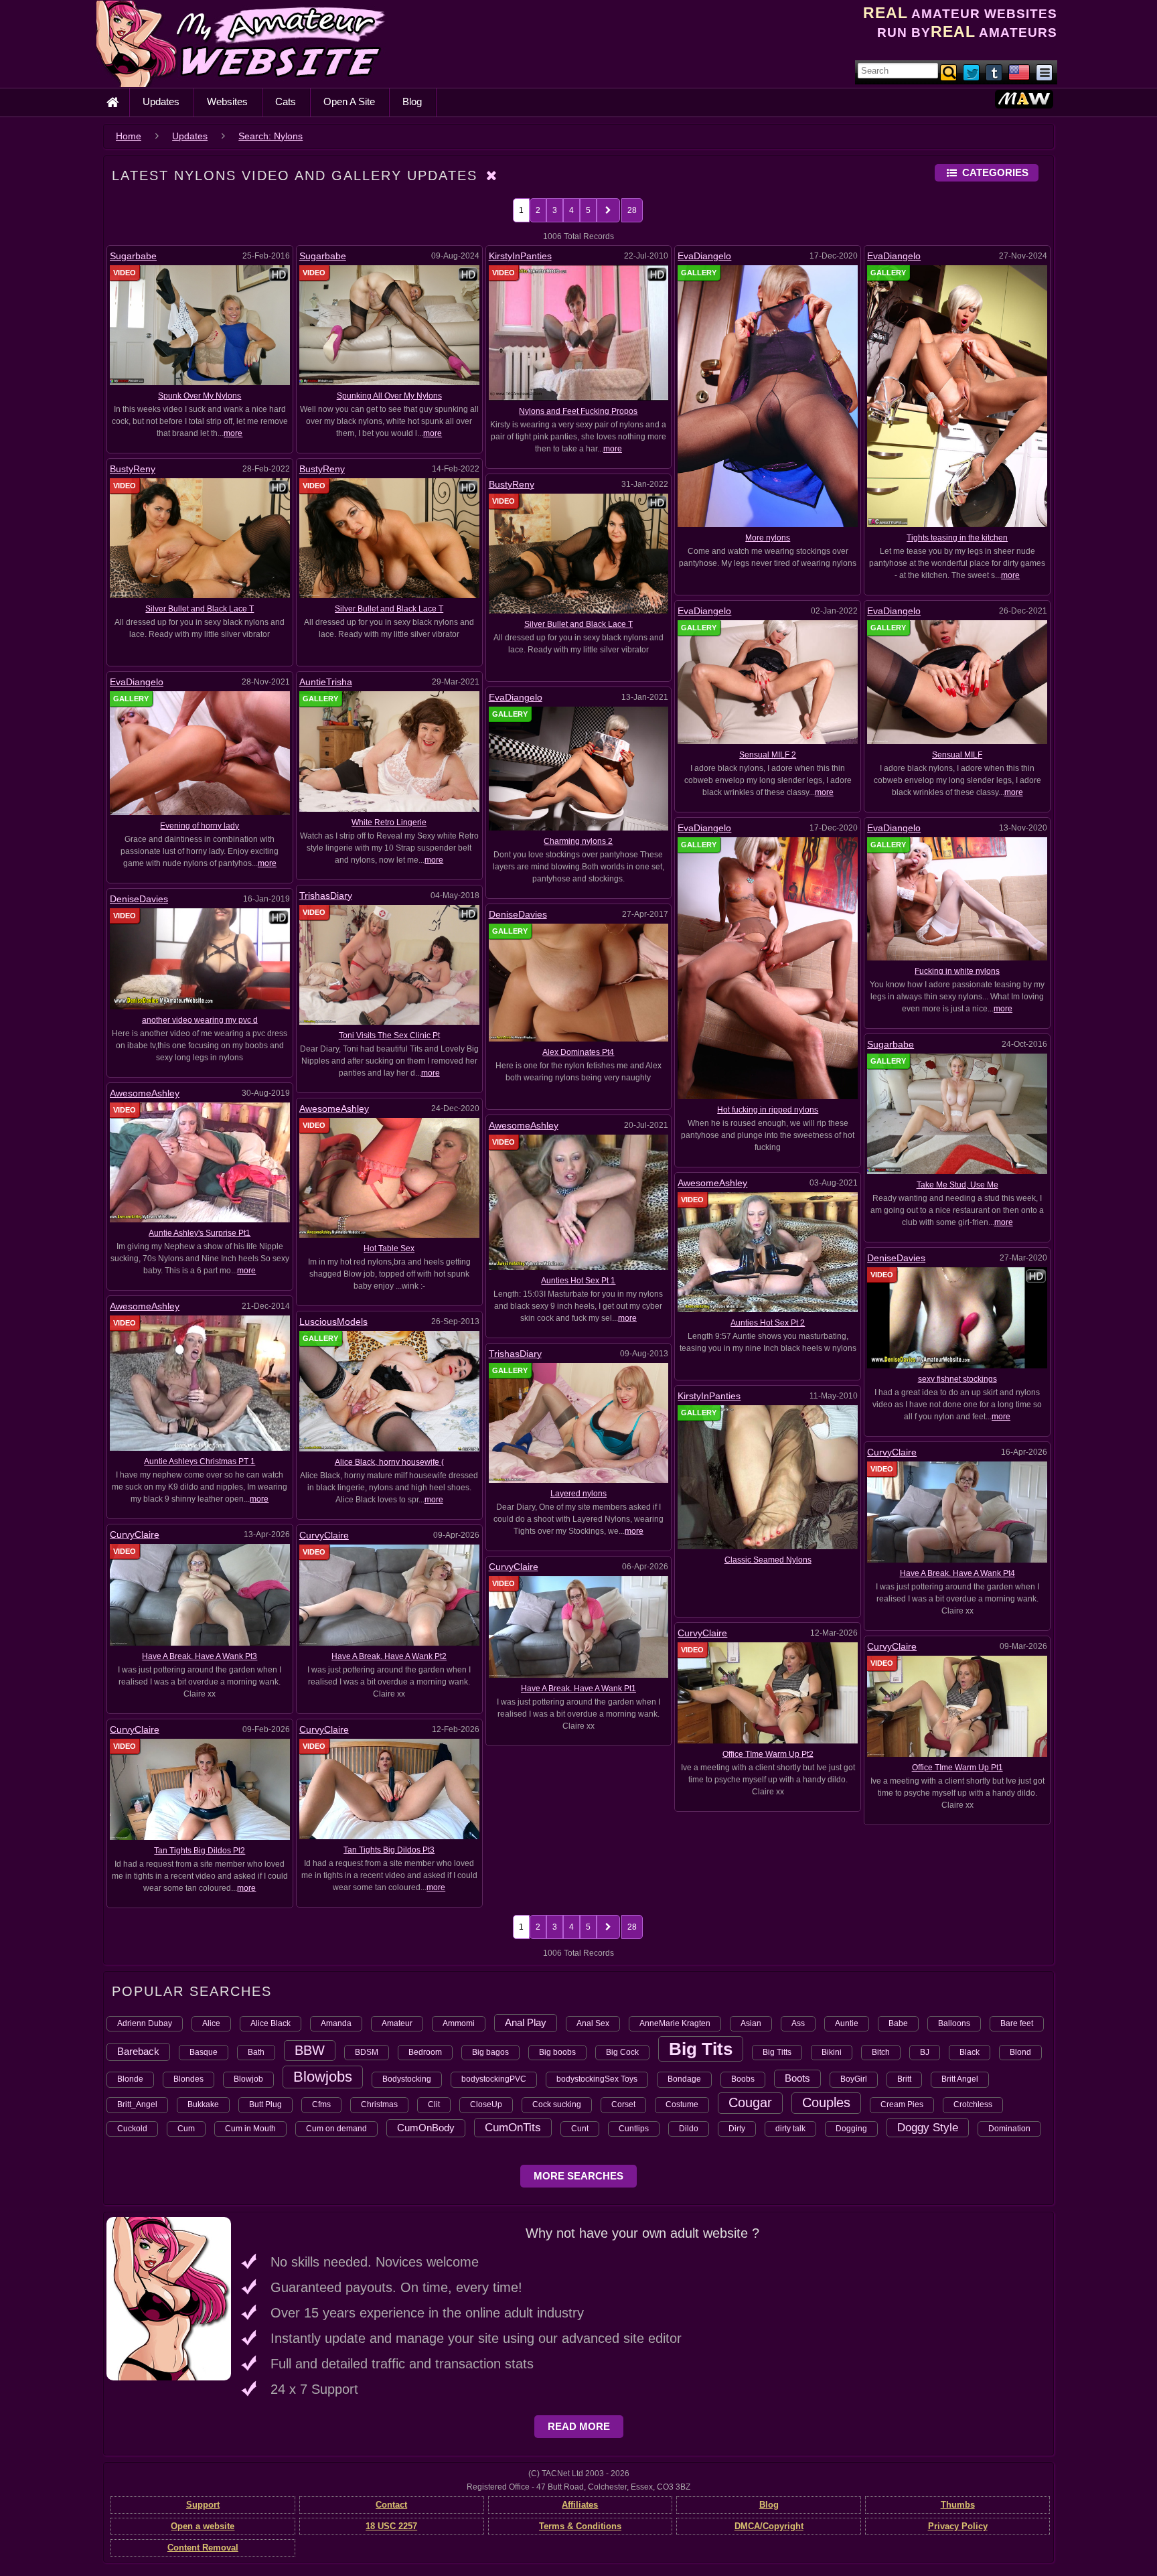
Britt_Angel (137, 2104)
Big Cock (622, 2052)
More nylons (768, 538)
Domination (1009, 2129)
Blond (1020, 2052)
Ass (798, 2023)
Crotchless (973, 2104)
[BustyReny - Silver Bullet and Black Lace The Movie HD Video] (579, 553)
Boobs (743, 2079)
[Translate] (1019, 72)
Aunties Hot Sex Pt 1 (578, 1281)
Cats (286, 101)
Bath (256, 2052)
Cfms (321, 2104)
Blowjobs (323, 2077)
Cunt (580, 2129)
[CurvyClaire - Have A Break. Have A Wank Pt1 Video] (579, 1626)
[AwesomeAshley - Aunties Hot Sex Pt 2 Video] (768, 1252)
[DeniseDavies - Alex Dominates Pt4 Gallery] (579, 982)
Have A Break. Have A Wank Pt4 (957, 1573)
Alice (211, 2023)
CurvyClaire (892, 1452)
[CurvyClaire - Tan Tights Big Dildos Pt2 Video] (200, 1789)
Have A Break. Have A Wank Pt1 (578, 1689)
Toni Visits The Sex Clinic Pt (389, 1035)
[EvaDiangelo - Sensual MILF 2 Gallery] (768, 682)
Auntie (847, 2023)
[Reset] (492, 175)
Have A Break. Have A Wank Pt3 (200, 1656)
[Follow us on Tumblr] (995, 72)
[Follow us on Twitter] (972, 72)
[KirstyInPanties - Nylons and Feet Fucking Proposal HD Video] (579, 332)
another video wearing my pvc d (200, 1020)
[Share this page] (1044, 72)
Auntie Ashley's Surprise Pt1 (200, 1233)
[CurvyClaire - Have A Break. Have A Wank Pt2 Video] (389, 1594)
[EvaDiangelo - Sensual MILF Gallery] (957, 682)
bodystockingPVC (494, 2079)
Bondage (684, 2079)
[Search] (949, 72)
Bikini (832, 2052)
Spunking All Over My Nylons (389, 396)
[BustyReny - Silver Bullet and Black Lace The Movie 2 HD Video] (389, 538)
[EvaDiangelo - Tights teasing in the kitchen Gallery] (957, 396)
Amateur (397, 2023)
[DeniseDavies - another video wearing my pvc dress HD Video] (200, 958)
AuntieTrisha (326, 682)
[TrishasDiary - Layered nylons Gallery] (579, 1423)
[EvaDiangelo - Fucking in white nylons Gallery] (957, 898)
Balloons (954, 2023)
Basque (204, 2052)
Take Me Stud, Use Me (957, 1185)
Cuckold (132, 2129)
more (233, 433)
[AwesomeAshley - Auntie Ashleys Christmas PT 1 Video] (200, 1382)
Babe (898, 2023)
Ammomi (459, 2023)
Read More (579, 2426)
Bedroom (425, 2052)
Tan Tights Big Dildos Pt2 (200, 1851)
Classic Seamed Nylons (768, 1560)
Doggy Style (928, 2127)
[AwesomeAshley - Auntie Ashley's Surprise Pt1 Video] (200, 1162)
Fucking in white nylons (957, 971)
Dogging (851, 2129)
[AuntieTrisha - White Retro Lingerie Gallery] (389, 751)
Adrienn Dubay (145, 2023)
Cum (186, 2129)
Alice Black (271, 2023)
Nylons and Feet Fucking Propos (578, 411)
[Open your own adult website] (169, 2298)
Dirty (737, 2129)
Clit (434, 2104)
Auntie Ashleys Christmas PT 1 (200, 1461)
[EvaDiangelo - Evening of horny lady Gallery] (200, 753)
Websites (227, 101)
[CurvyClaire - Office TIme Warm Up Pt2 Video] (768, 1693)
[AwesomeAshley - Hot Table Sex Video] (389, 1177)
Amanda (336, 2023)
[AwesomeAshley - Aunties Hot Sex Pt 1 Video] (579, 1202)
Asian (751, 2023)
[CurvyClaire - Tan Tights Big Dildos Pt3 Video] (389, 1788)
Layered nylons (578, 1494)
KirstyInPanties (520, 256)
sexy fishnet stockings (957, 1379)
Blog (412, 101)
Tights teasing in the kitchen (957, 538)
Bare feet (1017, 2023)
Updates (161, 101)
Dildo (689, 2129)
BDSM (367, 2052)
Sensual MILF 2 (768, 755)
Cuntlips (634, 2129)
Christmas (379, 2104)
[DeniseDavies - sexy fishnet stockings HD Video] (957, 1317)
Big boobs (557, 2052)
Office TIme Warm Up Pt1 (957, 1768)
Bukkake (203, 2104)
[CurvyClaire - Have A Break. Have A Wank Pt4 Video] (957, 1512)
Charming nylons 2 (578, 841)
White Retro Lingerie (389, 822)
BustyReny (133, 469)
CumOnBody (426, 2128)
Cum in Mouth (250, 2129)
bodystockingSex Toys (597, 2079)
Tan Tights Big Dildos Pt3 (389, 1850)
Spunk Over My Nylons (200, 396)
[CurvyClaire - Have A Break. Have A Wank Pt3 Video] (200, 1594)
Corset (623, 2104)
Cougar (750, 2102)
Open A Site (349, 101)
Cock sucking (557, 2104)
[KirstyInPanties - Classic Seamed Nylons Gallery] (768, 1477)
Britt (904, 2079)
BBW (310, 2050)
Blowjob (248, 2079)
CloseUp (486, 2104)
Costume (682, 2104)
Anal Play (526, 2022)
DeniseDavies (139, 899)
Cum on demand (336, 2129)
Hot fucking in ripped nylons (768, 1110)
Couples (826, 2102)
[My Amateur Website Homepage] (112, 102)
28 (632, 210)
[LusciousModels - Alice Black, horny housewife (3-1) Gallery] (389, 1390)
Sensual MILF (957, 755)
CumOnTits (513, 2127)
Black (970, 2052)
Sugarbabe (133, 256)
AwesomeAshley (145, 1093)
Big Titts (777, 2052)
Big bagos (490, 2052)
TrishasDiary (326, 896)
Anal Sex (593, 2023)
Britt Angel (960, 2079)
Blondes (188, 2079)
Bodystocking (407, 2079)
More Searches (578, 2176)
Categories (995, 172)
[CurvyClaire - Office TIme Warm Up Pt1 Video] (957, 1706)
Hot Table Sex (389, 1248)
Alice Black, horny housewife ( (389, 1462)
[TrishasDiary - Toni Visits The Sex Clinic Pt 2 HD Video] (389, 964)
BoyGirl (854, 2079)
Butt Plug (265, 2104)
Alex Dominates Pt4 (578, 1052)
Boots (797, 2078)
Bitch (881, 2052)
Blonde (130, 2079)
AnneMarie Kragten (675, 2023)
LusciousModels (333, 1321)
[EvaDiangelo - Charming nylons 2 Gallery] (579, 768)
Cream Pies (902, 2104)
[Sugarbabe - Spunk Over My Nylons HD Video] (200, 325)
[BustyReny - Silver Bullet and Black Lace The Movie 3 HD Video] (200, 538)
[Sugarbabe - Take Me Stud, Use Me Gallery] (957, 1113)
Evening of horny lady (200, 826)
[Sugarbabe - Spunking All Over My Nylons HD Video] (389, 325)
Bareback (138, 2051)
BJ (925, 2052)
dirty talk (790, 2129)
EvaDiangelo (704, 256)
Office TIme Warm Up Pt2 (768, 1754)
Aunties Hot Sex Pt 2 (768, 1323)
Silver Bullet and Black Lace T (200, 609)
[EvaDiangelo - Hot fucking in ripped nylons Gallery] (768, 968)
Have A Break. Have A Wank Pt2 (389, 1656)
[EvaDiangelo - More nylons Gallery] (768, 396)
